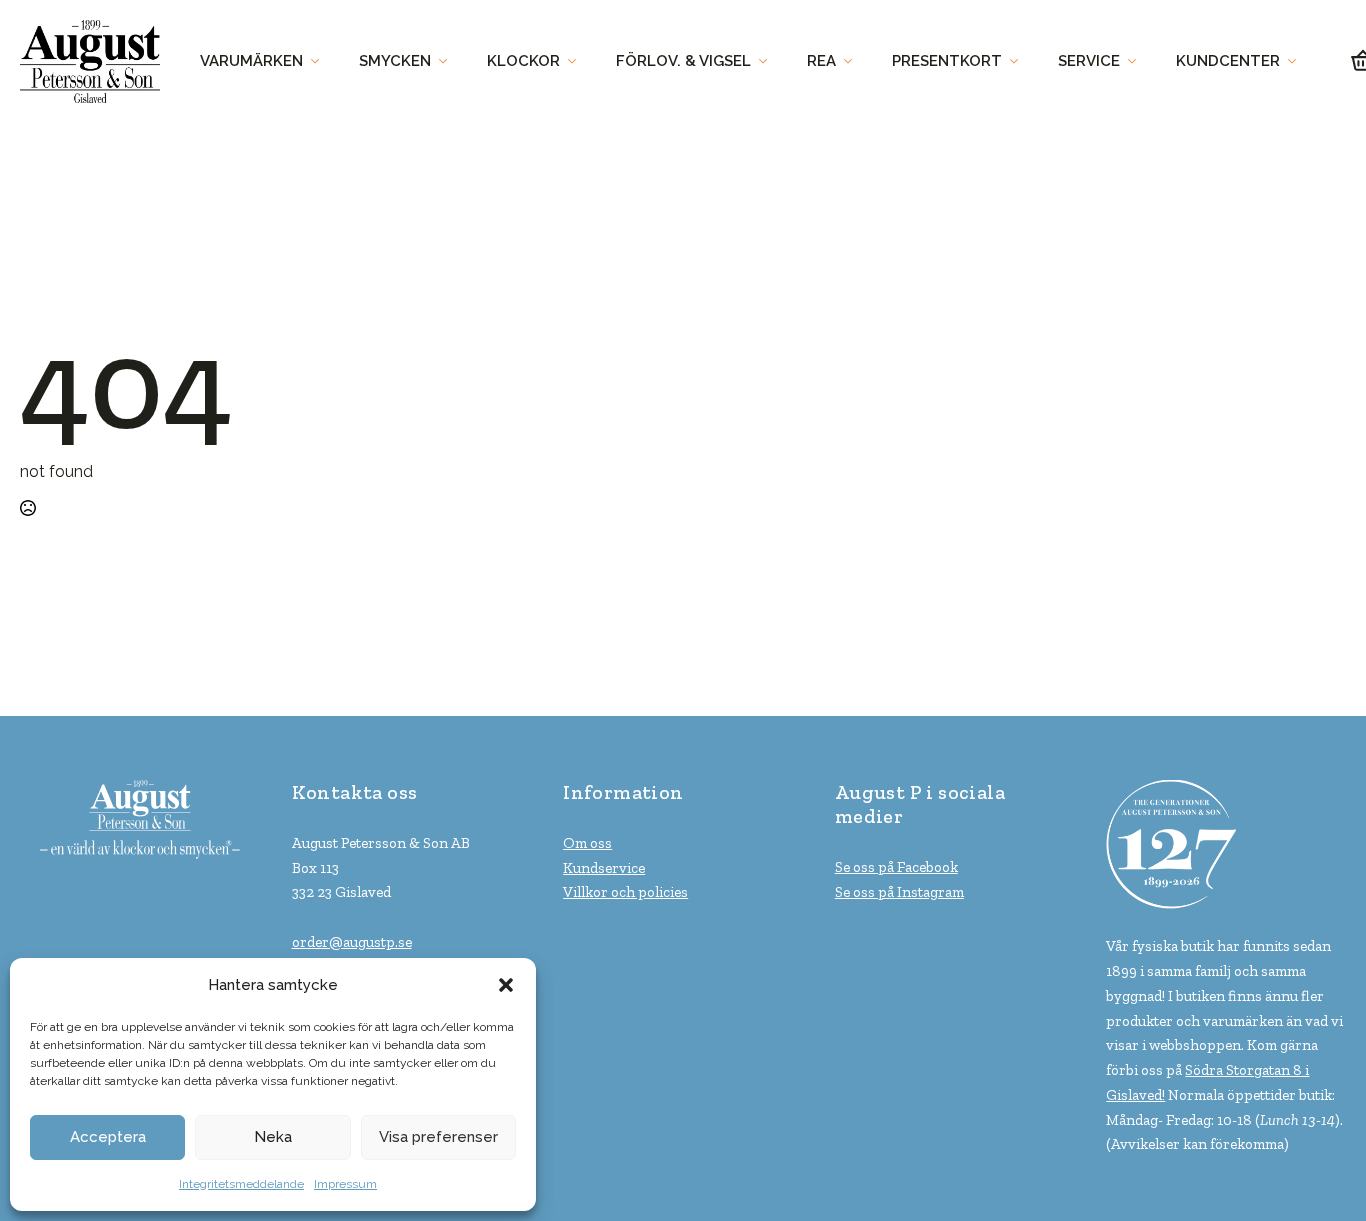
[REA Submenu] (854, 61)
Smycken (395, 61)
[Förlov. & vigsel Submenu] (769, 61)
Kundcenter (1228, 61)
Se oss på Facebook (896, 867)
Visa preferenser (438, 1137)
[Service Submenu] (1138, 61)
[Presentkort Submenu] (1020, 61)
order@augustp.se (352, 942)
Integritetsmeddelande (241, 1184)
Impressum (345, 1184)
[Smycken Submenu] (449, 61)
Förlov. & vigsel (683, 61)
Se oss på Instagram (899, 892)
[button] (506, 985)
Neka (273, 1137)
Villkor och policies (625, 892)
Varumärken (251, 61)
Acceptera (108, 1137)
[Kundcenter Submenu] (1298, 61)
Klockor (523, 61)
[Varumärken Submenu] (321, 61)
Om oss (587, 843)
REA (821, 61)
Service (1089, 61)
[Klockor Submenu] (578, 61)
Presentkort (947, 61)
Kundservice (604, 868)
